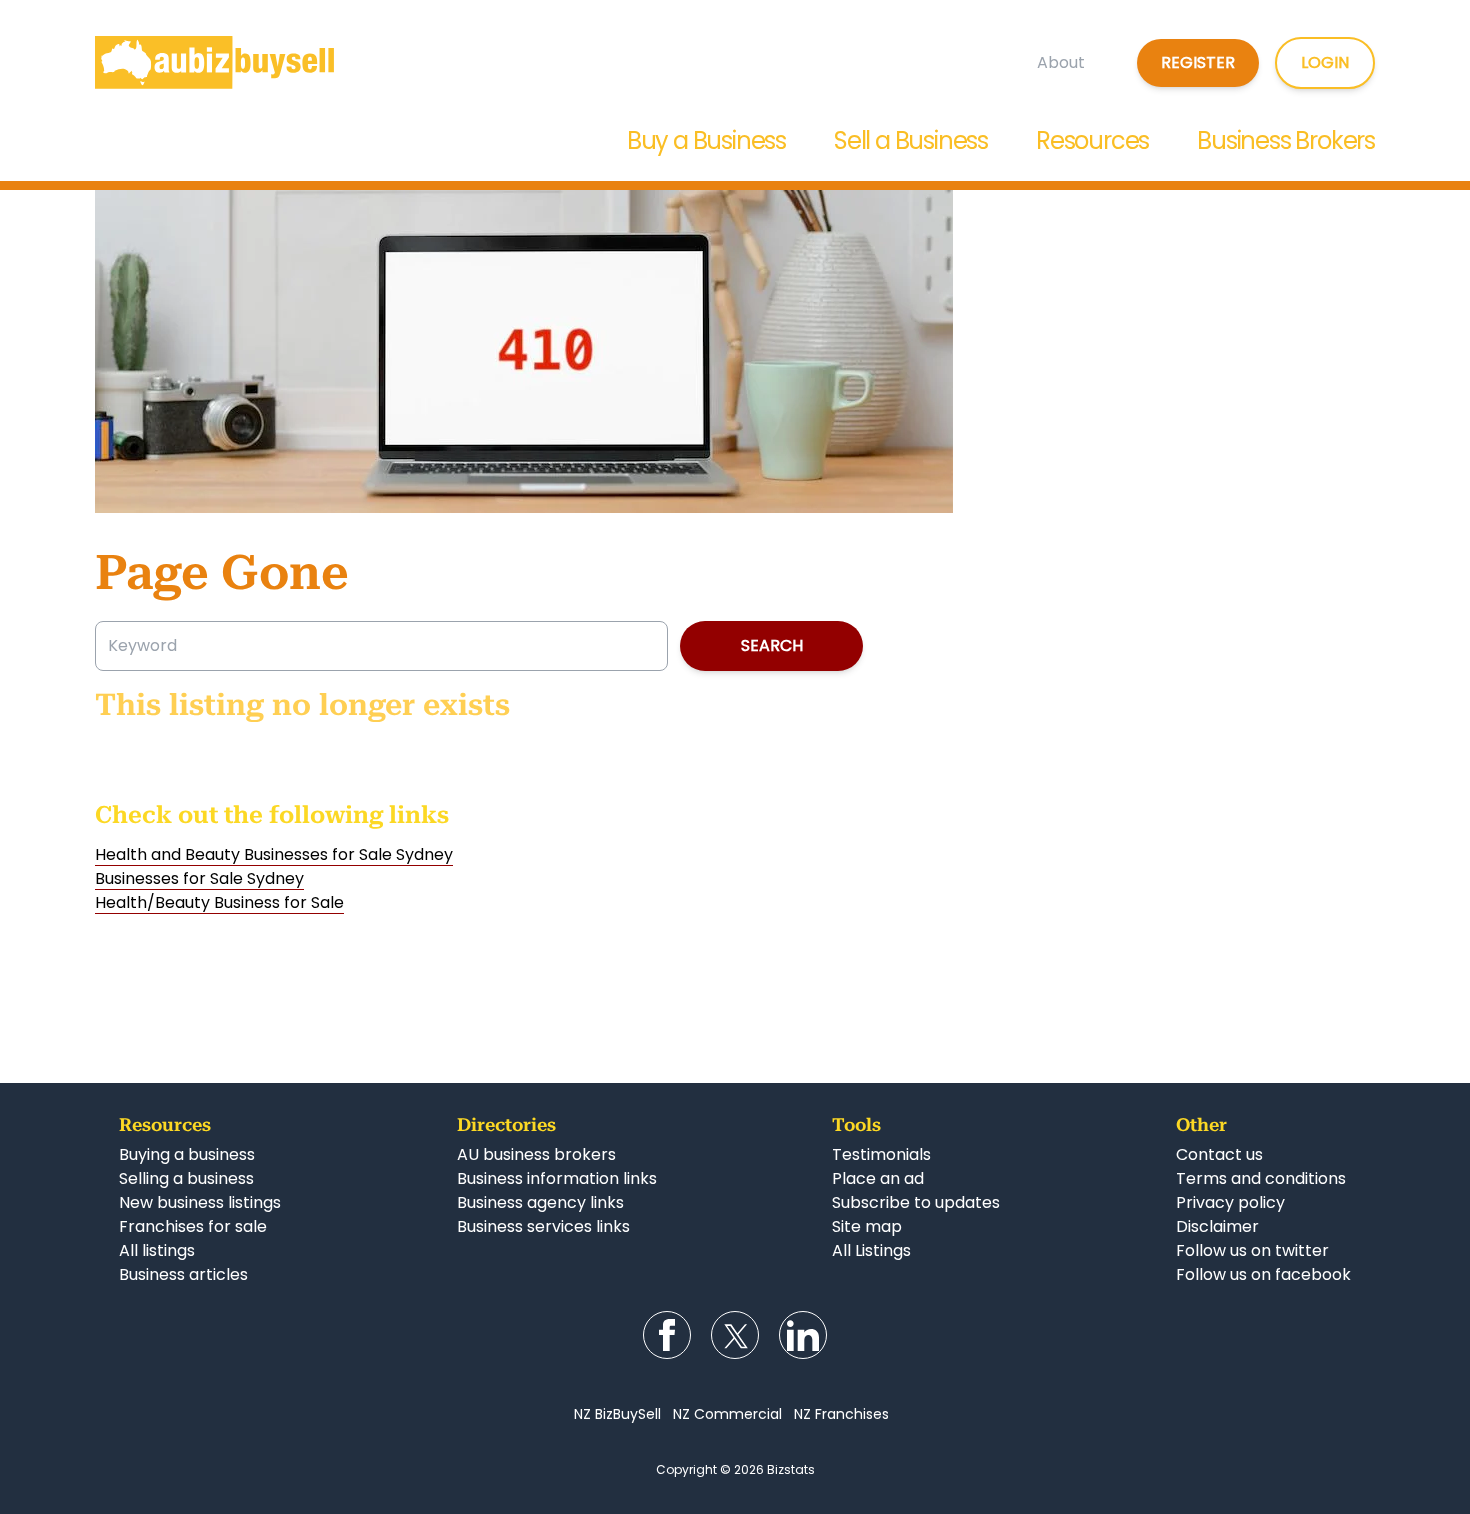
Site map (867, 1226)
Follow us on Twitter (735, 1335)
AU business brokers (536, 1154)
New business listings (200, 1202)
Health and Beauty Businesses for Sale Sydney (274, 854)
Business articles (183, 1274)
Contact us (1219, 1154)
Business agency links (540, 1202)
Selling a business (186, 1178)
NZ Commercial (727, 1414)
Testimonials (881, 1154)
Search (772, 645)
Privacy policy (1230, 1202)
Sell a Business (911, 140)
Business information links (557, 1178)
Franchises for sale (193, 1226)
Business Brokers (1286, 140)
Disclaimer (1217, 1226)
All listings (157, 1250)
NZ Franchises (841, 1414)
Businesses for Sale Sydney (199, 878)
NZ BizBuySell (617, 1414)
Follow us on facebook (1263, 1274)
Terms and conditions (1261, 1178)
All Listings (871, 1250)
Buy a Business (706, 140)
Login (1325, 62)
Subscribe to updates (916, 1202)
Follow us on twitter (1252, 1250)
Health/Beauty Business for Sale (219, 902)
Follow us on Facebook (667, 1335)
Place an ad (878, 1178)
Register (1198, 62)
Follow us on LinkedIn (803, 1335)
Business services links (543, 1226)
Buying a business (187, 1154)
